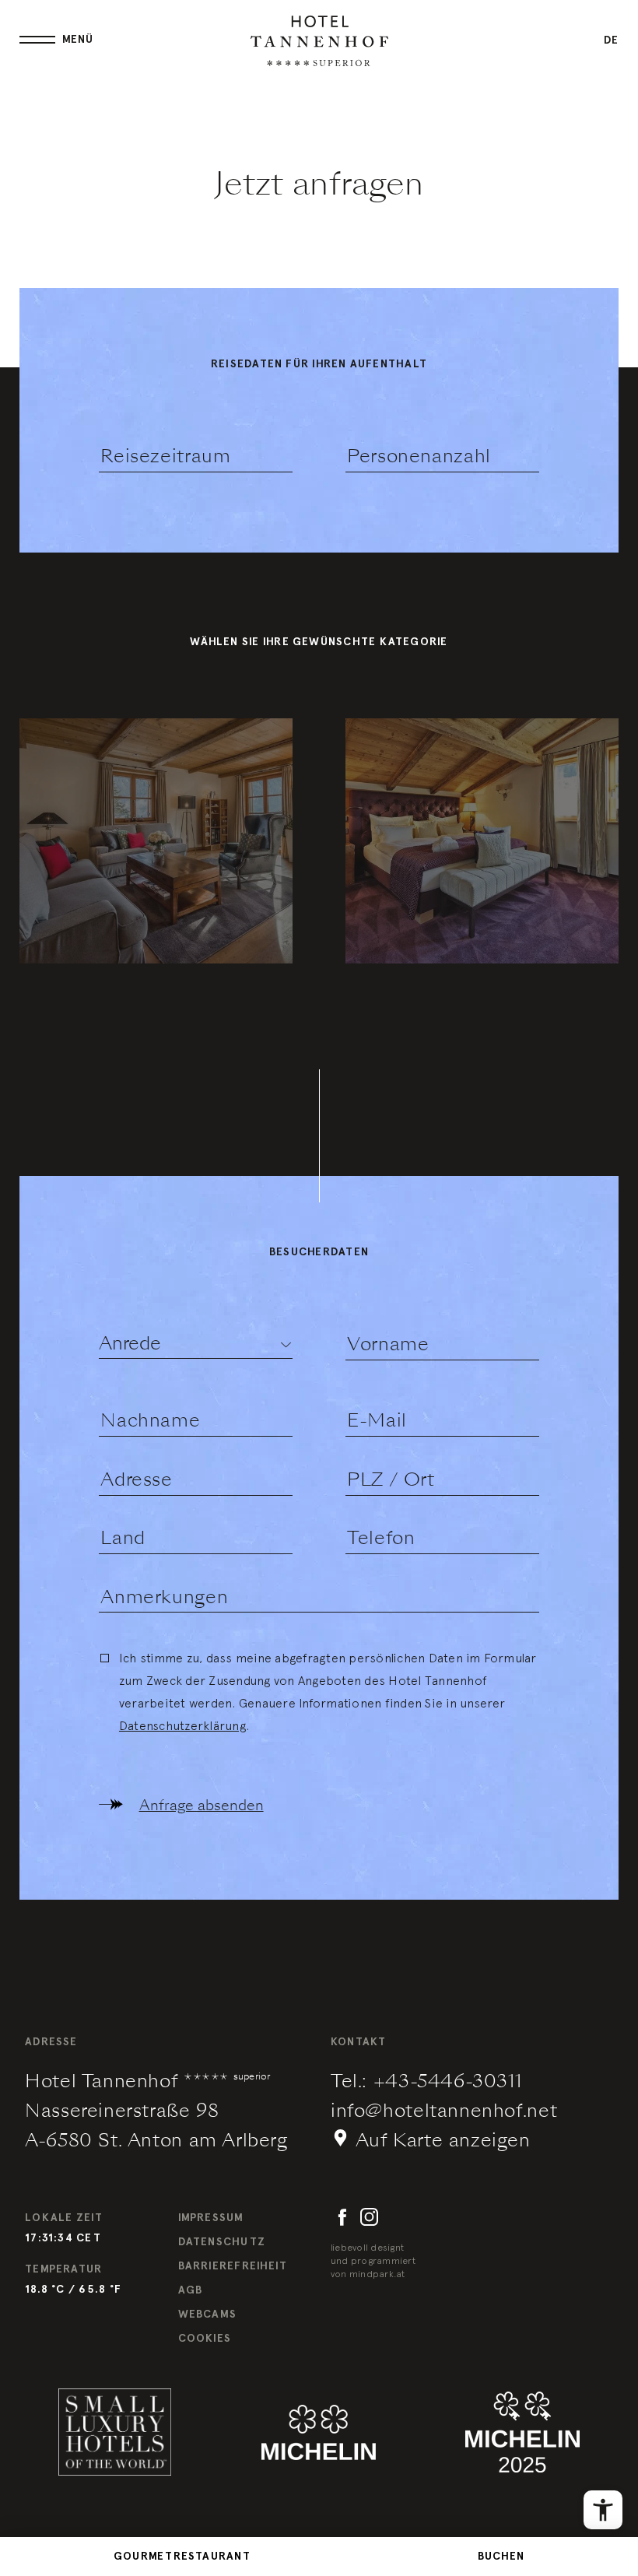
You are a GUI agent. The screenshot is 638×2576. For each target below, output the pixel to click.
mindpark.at (377, 2274)
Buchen (501, 2556)
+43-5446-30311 (448, 2081)
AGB (191, 2290)
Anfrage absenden (202, 1805)
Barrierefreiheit (233, 2266)
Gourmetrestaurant (182, 2556)
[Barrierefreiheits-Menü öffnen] (603, 2510)
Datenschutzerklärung (182, 1725)
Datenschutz (222, 2242)
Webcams (208, 2314)
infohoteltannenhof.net (444, 2111)
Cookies (205, 2338)
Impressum (211, 2218)
